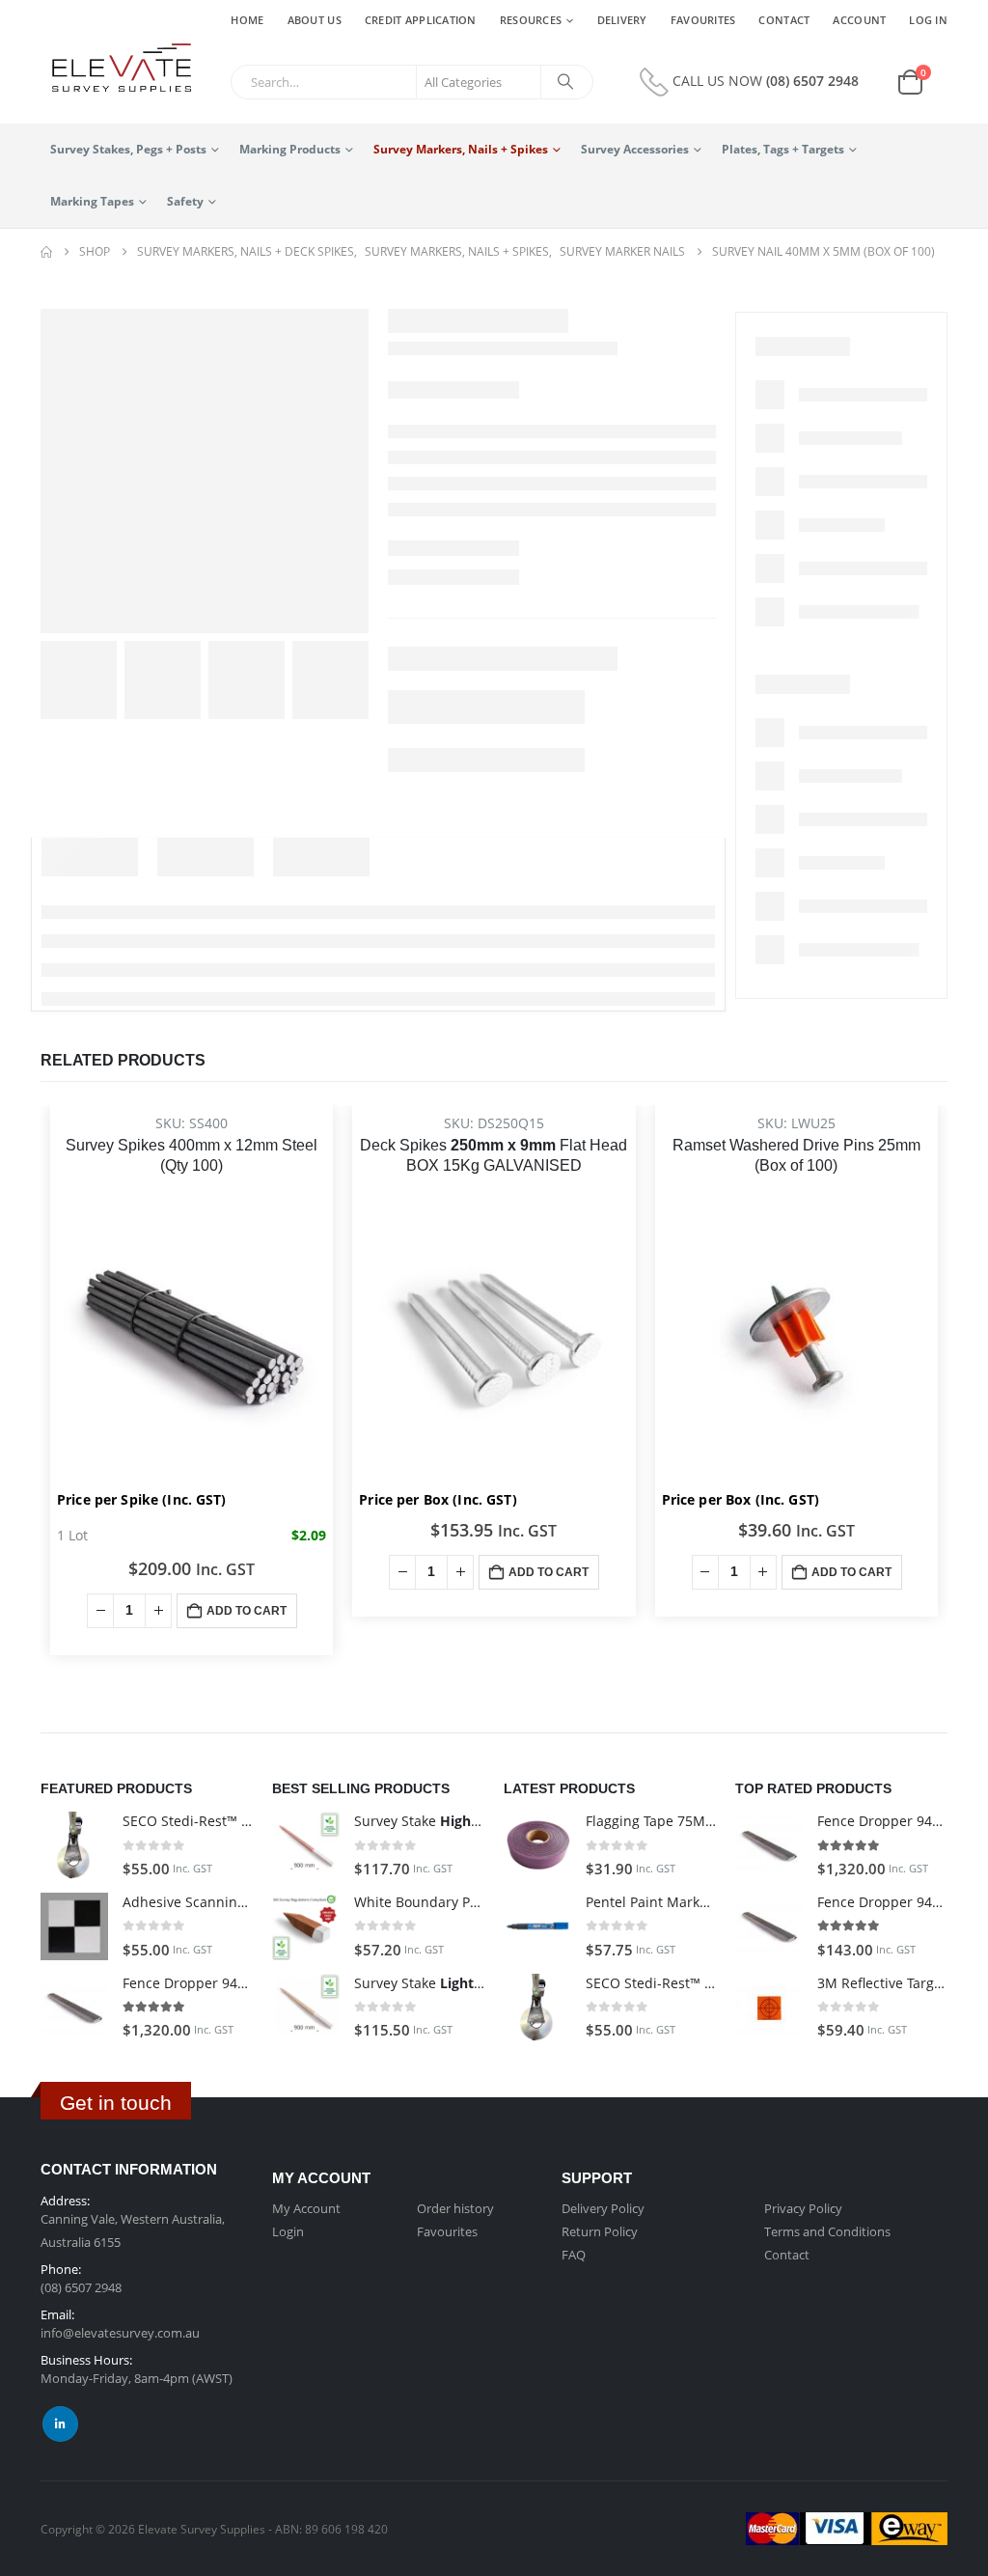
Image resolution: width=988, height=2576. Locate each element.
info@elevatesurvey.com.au (120, 2333)
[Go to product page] (74, 1845)
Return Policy (600, 2231)
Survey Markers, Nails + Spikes (461, 149)
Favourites (703, 20)
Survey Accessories (635, 149)
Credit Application (421, 20)
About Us (315, 20)
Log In (928, 20)
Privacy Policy (803, 2208)
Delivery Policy (603, 2208)
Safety (185, 201)
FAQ (574, 2255)
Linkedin (60, 2424)
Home (247, 20)
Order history (455, 2208)
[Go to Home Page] (46, 252)
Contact (784, 20)
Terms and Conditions (827, 2231)
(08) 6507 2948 (812, 81)
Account (859, 20)
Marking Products (290, 149)
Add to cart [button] (247, 1611)
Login (288, 2231)
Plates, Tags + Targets (783, 149)
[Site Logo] (116, 69)
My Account (306, 2208)
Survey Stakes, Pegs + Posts (128, 149)
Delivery (622, 20)
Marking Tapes (92, 201)
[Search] (565, 82)
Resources (531, 20)
